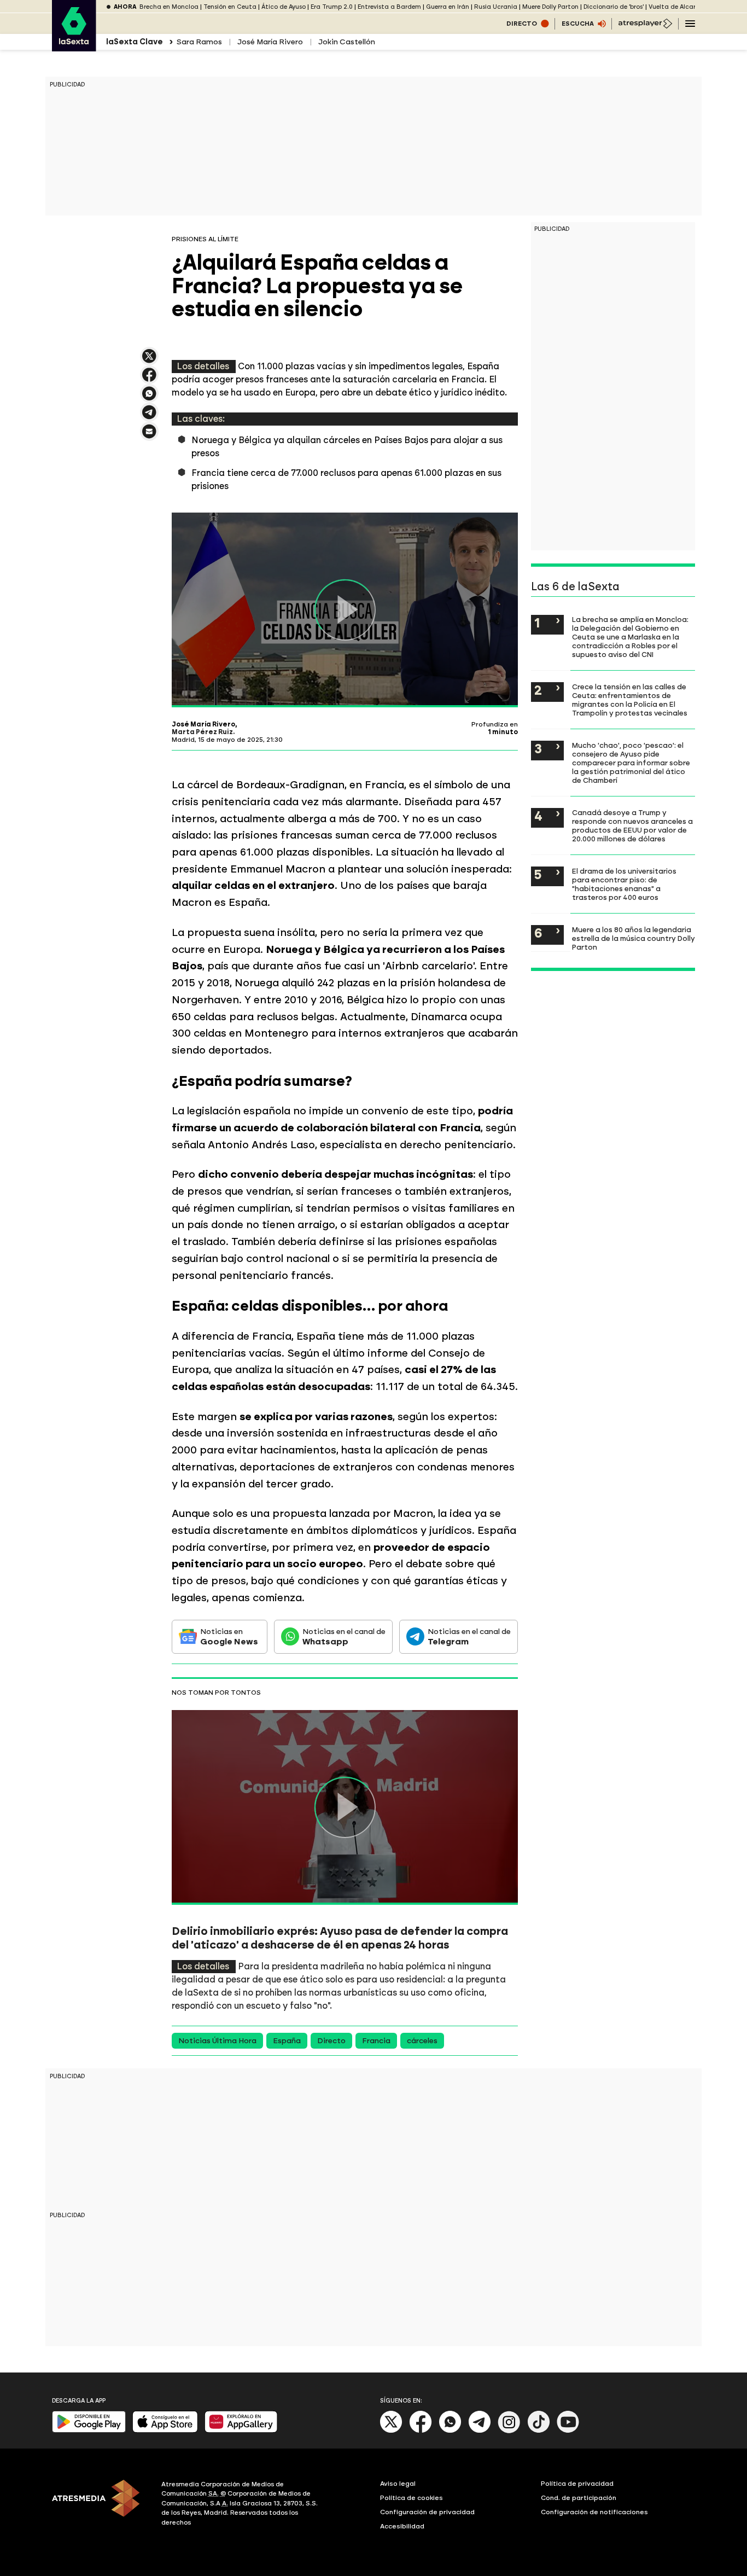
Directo (331, 2041)
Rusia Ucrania (496, 7)
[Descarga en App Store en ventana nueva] (165, 2430)
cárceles (422, 2041)
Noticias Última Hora (217, 2041)
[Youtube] (568, 2431)
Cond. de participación (579, 2498)
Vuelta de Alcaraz (676, 7)
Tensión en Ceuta (230, 7)
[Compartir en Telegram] (149, 417)
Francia (376, 2041)
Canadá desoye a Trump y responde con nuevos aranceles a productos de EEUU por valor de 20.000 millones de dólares (632, 825)
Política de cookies (412, 2498)
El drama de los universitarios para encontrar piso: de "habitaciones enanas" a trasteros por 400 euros (624, 884)
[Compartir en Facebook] (149, 379)
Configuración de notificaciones (594, 2512)
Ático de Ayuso (284, 7)
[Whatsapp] (450, 2431)
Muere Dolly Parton (550, 7)
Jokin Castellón (347, 42)
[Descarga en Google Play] (89, 2430)
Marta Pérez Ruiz (202, 732)
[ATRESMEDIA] (100, 2505)
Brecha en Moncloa (169, 7)
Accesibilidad (402, 2526)
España (287, 2041)
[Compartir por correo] (149, 436)
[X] (149, 361)
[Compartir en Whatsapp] (149, 398)
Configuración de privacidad (427, 2512)
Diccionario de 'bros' (614, 7)
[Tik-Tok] (539, 2431)
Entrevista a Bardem (389, 7)
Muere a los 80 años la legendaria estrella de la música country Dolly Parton (634, 938)
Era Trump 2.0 (332, 7)
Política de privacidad (577, 2484)
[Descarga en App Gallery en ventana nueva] (241, 2430)
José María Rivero (270, 42)
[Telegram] (480, 2431)
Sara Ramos (199, 42)
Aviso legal (398, 2484)
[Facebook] (421, 2431)
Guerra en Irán (448, 7)
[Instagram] (509, 2431)
